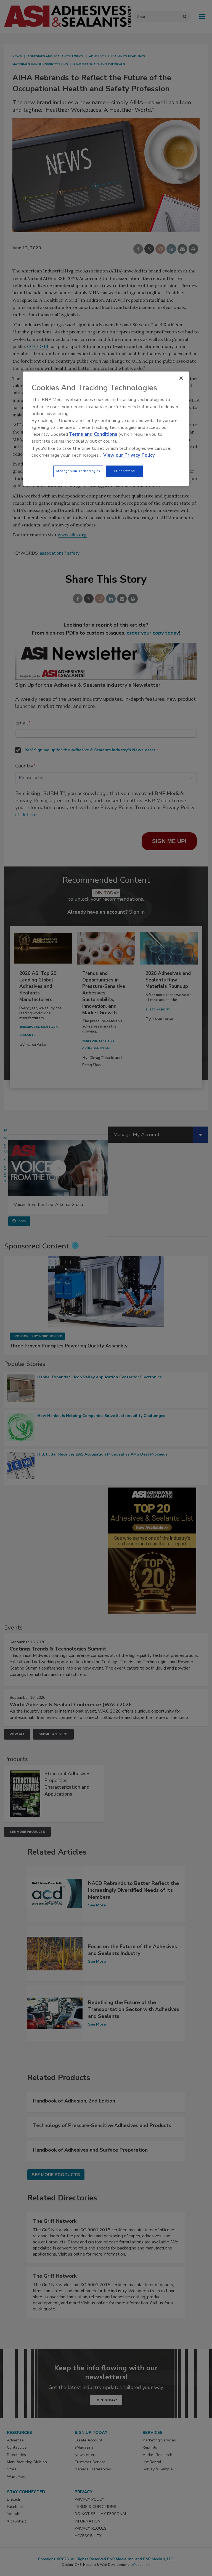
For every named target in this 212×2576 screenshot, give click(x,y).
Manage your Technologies (78, 471)
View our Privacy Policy (129, 455)
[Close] (181, 378)
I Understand (125, 471)
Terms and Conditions (93, 434)
